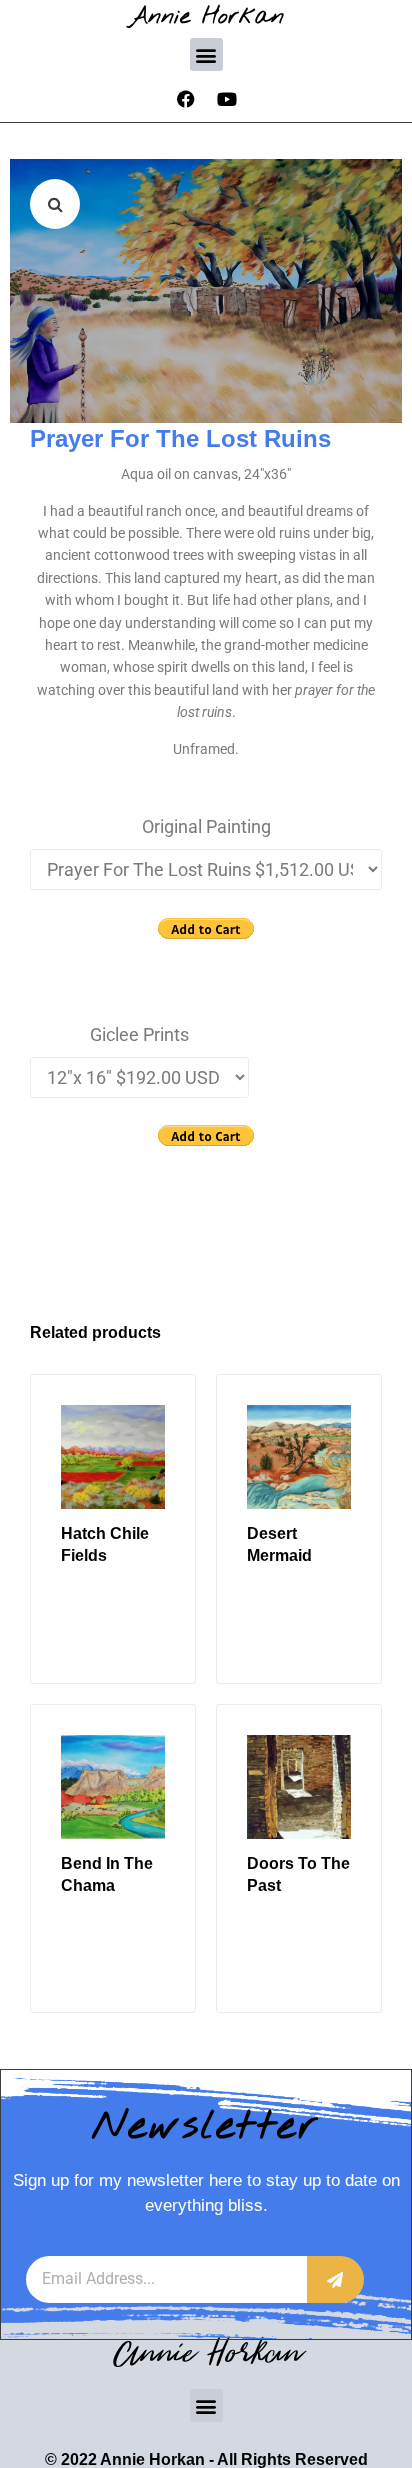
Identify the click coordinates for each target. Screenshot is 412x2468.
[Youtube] (227, 99)
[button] (206, 54)
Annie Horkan (206, 16)
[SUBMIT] (335, 2279)
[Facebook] (186, 99)
